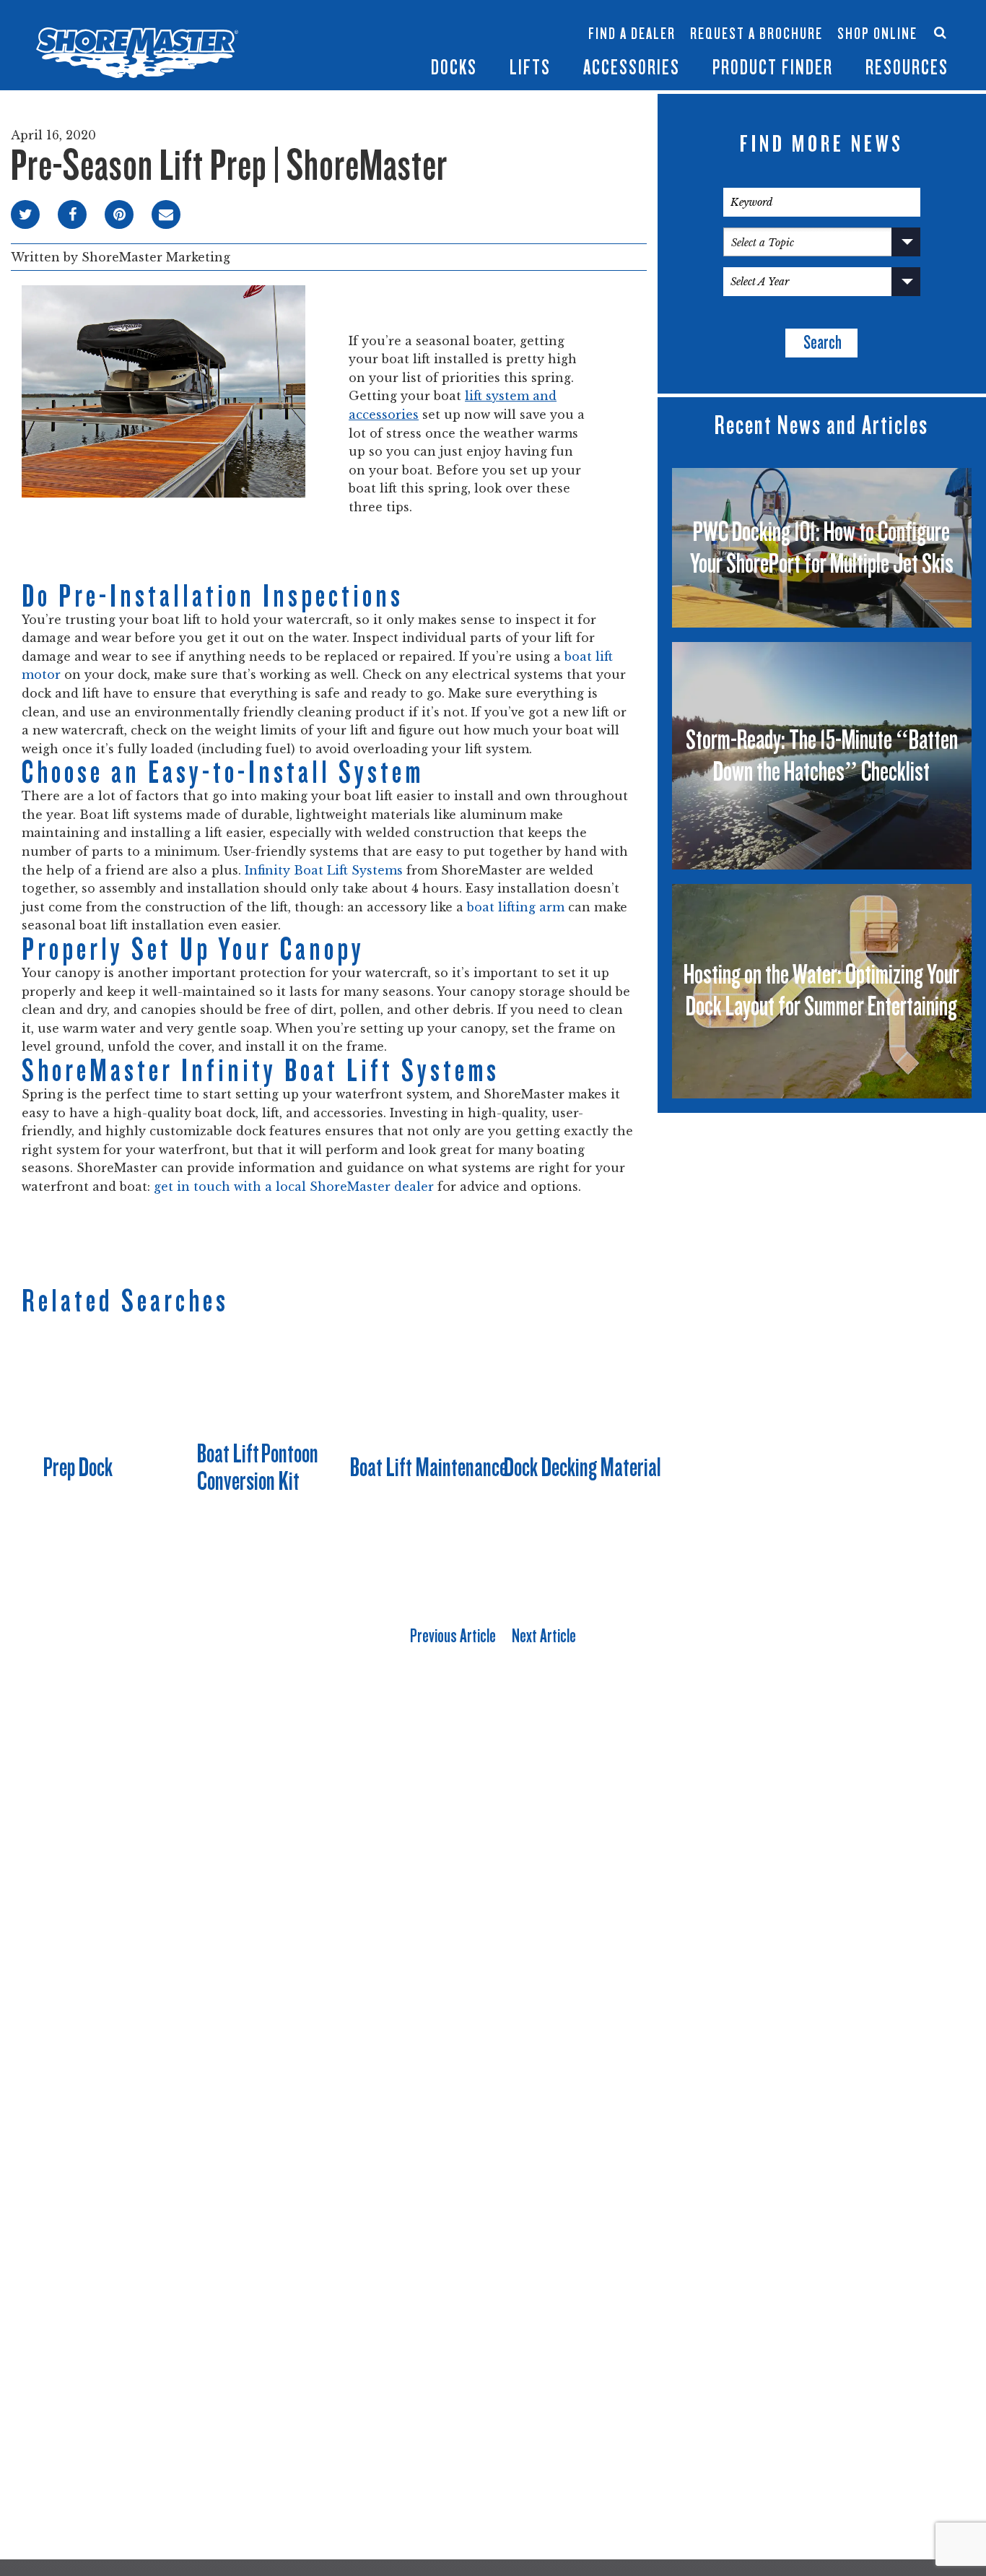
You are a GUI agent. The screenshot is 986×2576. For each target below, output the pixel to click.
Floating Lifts (411, 12)
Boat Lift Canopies (414, 49)
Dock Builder (499, 41)
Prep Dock (78, 1467)
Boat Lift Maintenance (429, 1467)
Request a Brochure (756, 34)
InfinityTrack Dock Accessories (632, 20)
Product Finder (773, 68)
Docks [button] (454, 68)
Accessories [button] (632, 68)
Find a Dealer (632, 34)
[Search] (940, 32)
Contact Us (872, 20)
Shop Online (877, 34)
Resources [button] (907, 68)
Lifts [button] (530, 68)
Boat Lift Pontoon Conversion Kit (258, 1467)
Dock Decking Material (583, 1467)
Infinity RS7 (328, 26)
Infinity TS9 (328, 49)
